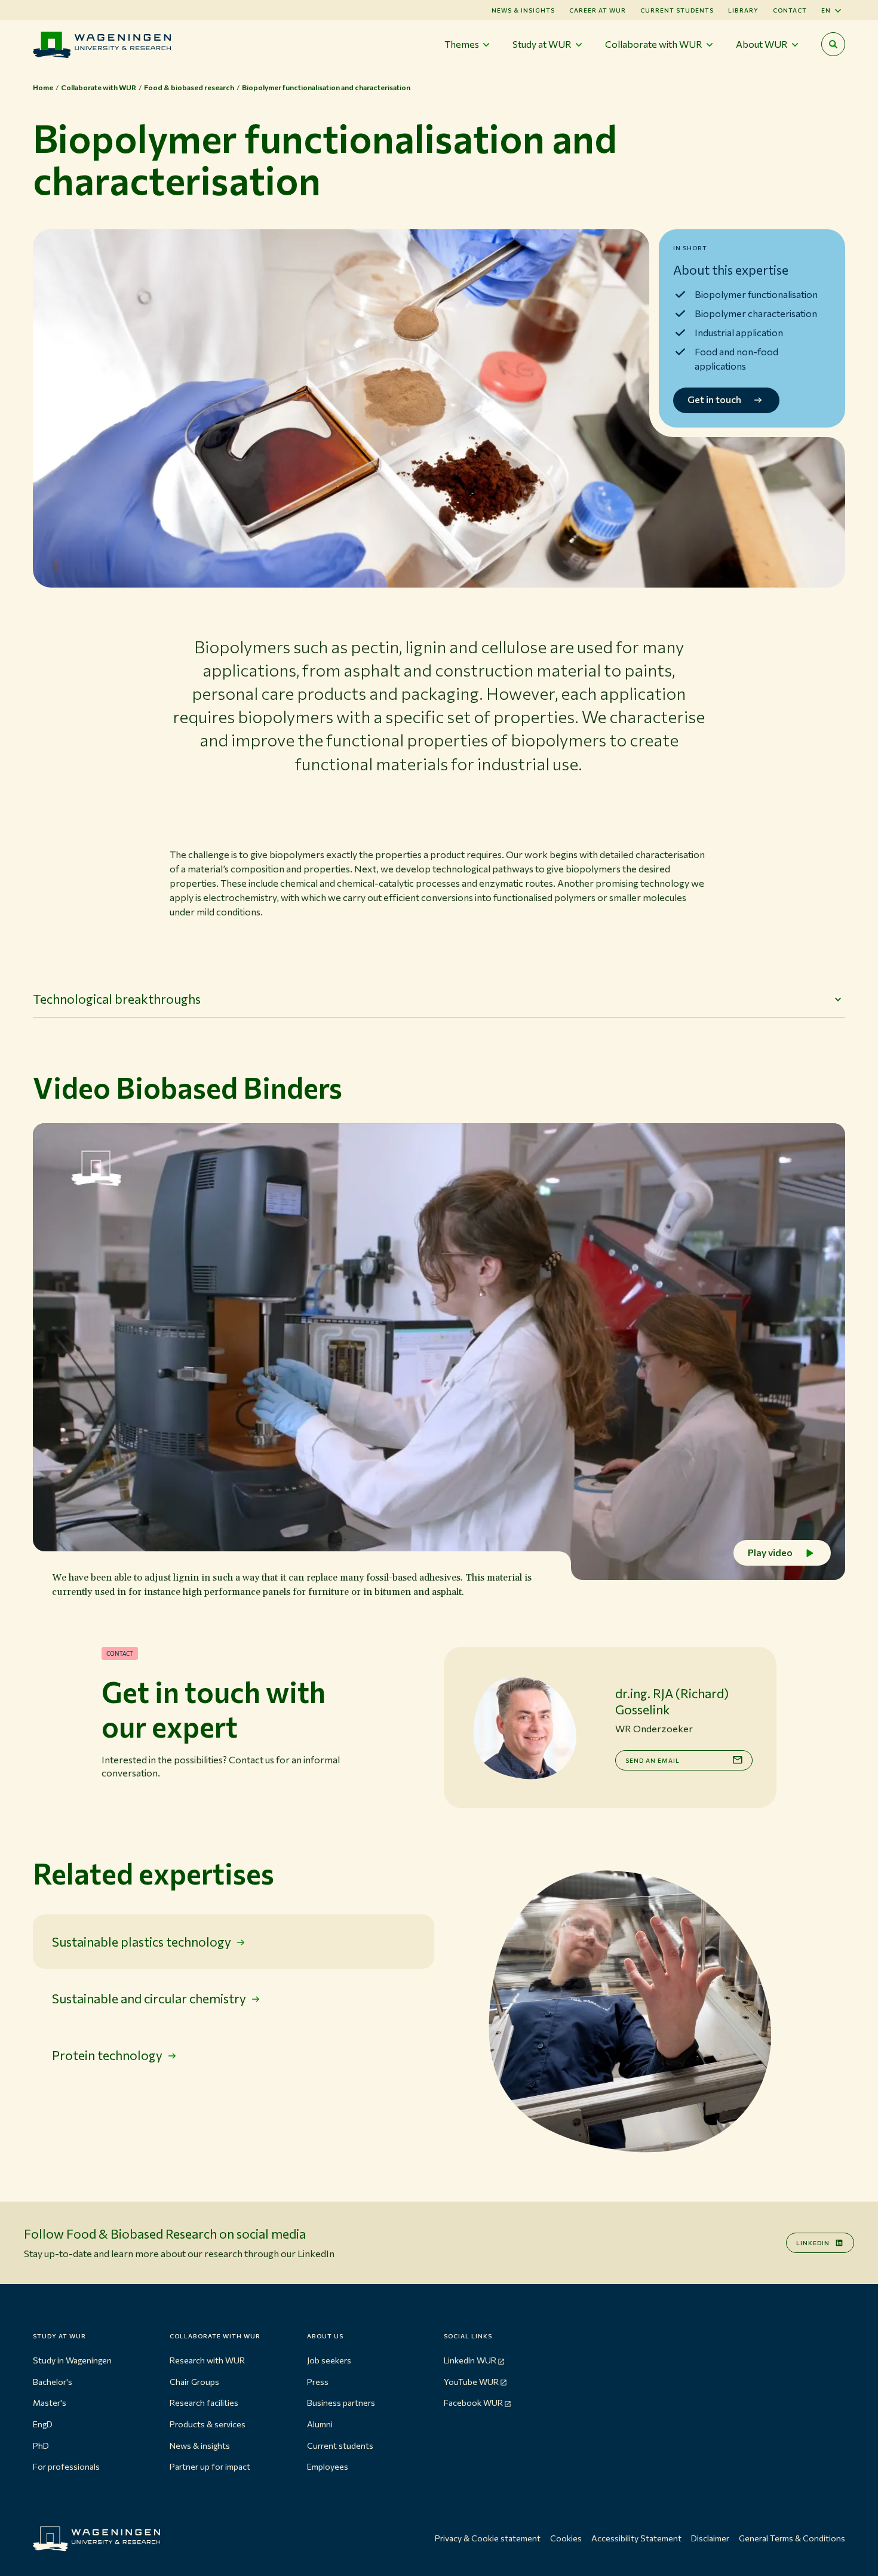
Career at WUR (598, 10)
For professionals (66, 2466)
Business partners (341, 2403)
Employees (328, 2466)
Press (318, 2382)
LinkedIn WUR (470, 2360)
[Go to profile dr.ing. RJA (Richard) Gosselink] (524, 1727)
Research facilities (204, 2403)
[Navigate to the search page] (833, 44)
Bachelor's (53, 2382)
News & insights (200, 2446)
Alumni (320, 2424)
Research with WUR (207, 2360)
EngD (43, 2424)
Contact (790, 10)
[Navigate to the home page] (102, 44)
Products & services (208, 2424)
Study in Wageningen (72, 2360)
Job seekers (329, 2360)
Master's (50, 2403)
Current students (677, 10)
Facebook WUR (473, 2403)
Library (743, 10)
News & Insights (523, 10)
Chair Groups (194, 2382)
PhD (41, 2446)
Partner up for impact (210, 2466)
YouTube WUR (471, 2382)
